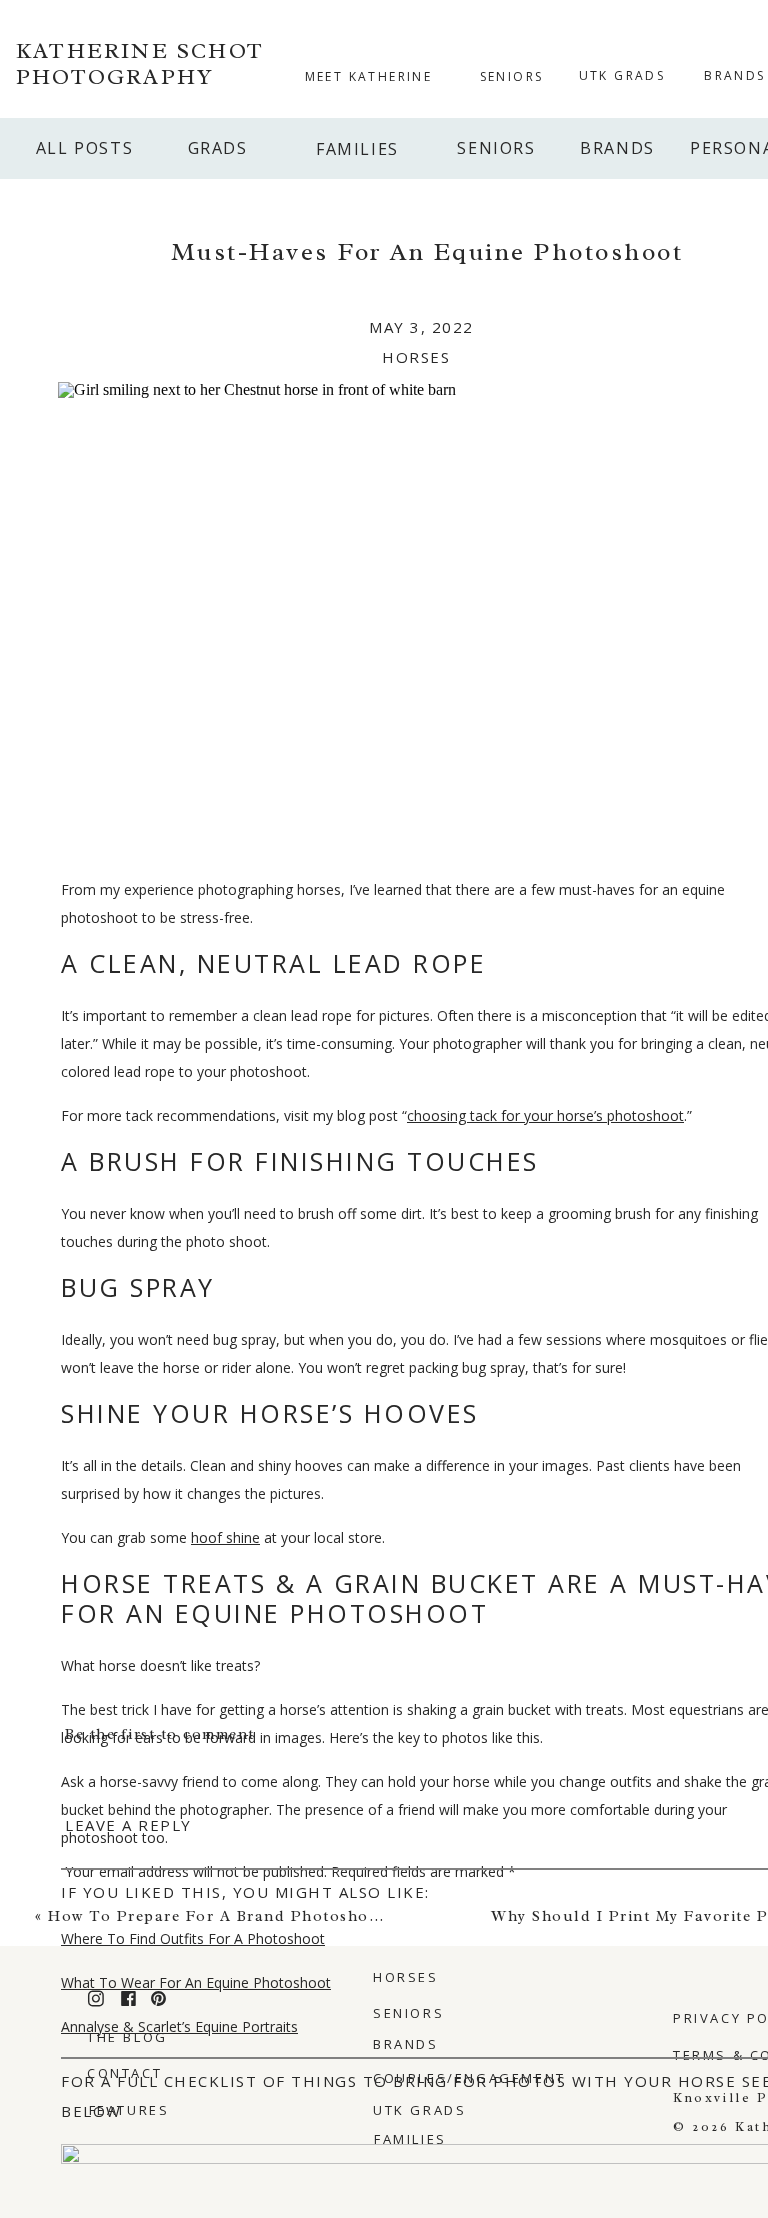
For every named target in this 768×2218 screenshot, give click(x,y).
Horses (416, 357)
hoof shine (225, 1537)
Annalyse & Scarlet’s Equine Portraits (179, 2026)
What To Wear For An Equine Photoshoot (196, 1982)
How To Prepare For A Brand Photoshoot (217, 1916)
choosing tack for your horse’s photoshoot (545, 1115)
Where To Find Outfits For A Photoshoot (193, 1938)
